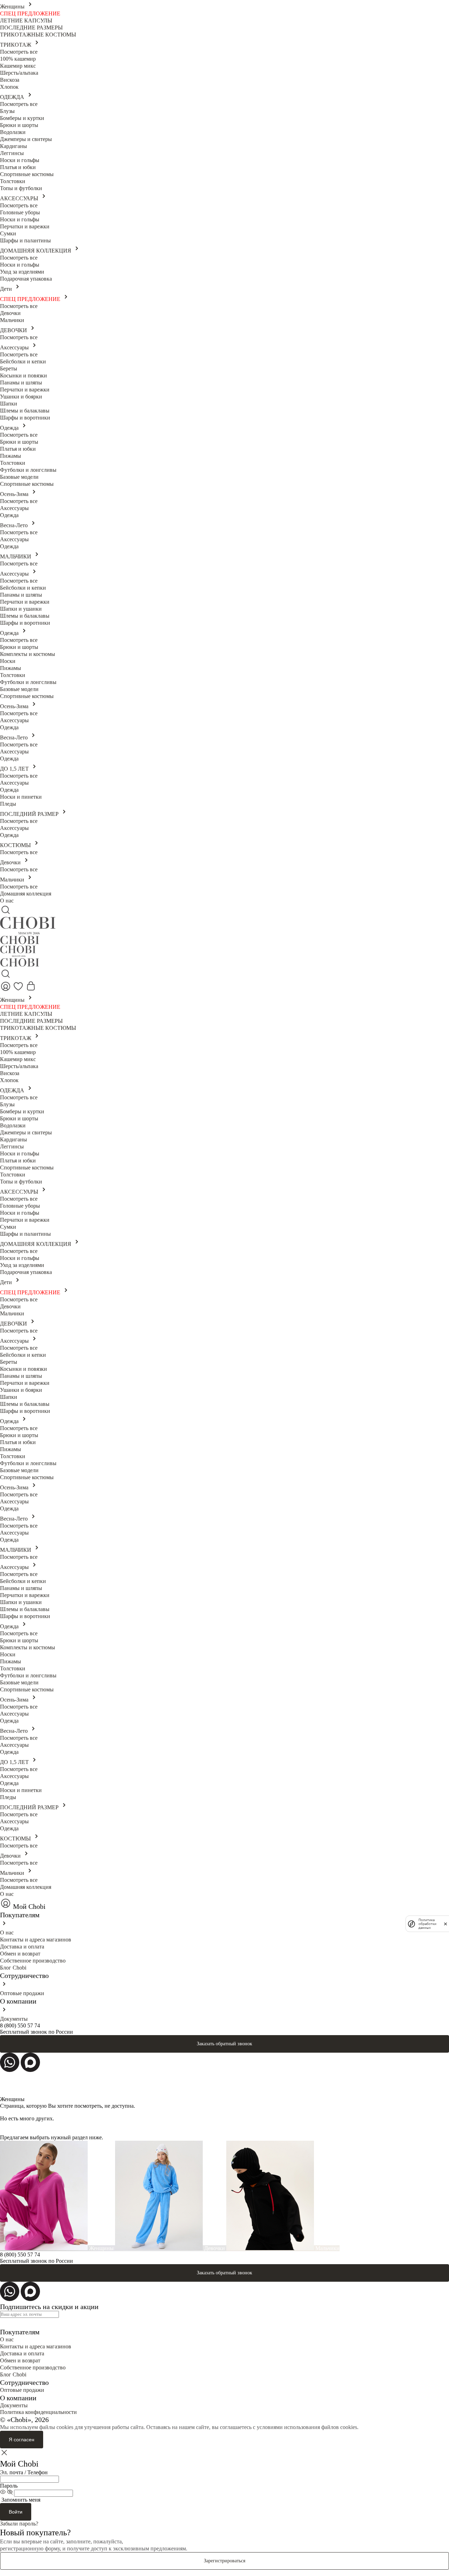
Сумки (8, 233)
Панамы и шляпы (21, 383)
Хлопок (9, 87)
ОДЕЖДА (13, 97)
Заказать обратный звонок (224, 2044)
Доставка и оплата (22, 1947)
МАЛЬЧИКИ (16, 556)
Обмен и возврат (20, 1954)
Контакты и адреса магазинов (36, 1940)
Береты (9, 368)
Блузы (7, 111)
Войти (16, 2512)
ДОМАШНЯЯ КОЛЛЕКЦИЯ (36, 251)
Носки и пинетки (21, 797)
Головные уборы (20, 212)
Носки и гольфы (20, 160)
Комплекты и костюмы (28, 654)
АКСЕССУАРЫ (20, 198)
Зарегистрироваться (224, 2561)
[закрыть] (445, 1924)
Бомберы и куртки (22, 118)
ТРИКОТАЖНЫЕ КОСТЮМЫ (38, 35)
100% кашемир (18, 59)
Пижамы (11, 456)
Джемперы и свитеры (26, 139)
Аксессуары (15, 347)
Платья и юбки (18, 167)
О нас (7, 901)
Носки (8, 661)
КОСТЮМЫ (16, 845)
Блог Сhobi (13, 1968)
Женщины (13, 6)
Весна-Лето (15, 525)
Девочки (10, 313)
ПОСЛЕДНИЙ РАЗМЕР (30, 814)
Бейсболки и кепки (23, 361)
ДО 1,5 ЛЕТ (15, 769)
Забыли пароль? (19, 2524)
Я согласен (22, 2440)
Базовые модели (19, 477)
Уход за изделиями (22, 272)
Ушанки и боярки (21, 397)
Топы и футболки (21, 188)
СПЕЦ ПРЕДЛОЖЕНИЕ (30, 14)
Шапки (9, 404)
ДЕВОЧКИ (14, 330)
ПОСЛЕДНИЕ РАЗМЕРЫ (31, 28)
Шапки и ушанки (21, 609)
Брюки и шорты (19, 125)
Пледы (8, 804)
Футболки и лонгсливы (28, 470)
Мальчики (12, 320)
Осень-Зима (15, 494)
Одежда (10, 428)
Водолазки (13, 132)
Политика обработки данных (427, 1924)
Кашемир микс (18, 66)
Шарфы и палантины (25, 240)
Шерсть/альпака (19, 73)
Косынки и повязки (24, 375)
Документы (14, 2019)
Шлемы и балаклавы (25, 411)
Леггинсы (12, 153)
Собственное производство (33, 1961)
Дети (7, 289)
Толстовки (13, 181)
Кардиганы (14, 146)
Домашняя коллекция (26, 894)
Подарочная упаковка (26, 279)
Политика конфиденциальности (38, 2412)
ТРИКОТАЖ (16, 45)
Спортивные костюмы (27, 174)
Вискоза (10, 80)
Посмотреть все (19, 52)
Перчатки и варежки (25, 226)
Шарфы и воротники (25, 418)
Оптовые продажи (22, 1993)
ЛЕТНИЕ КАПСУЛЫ (26, 21)
